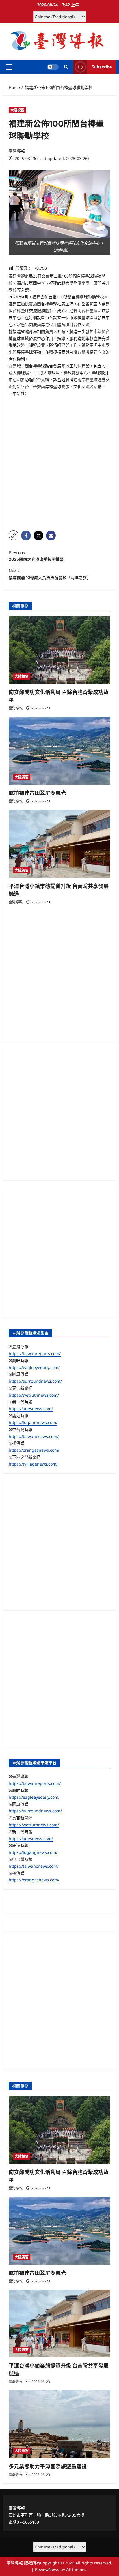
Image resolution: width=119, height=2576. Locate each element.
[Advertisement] (59, 464)
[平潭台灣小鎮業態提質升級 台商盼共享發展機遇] (59, 844)
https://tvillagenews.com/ (33, 1464)
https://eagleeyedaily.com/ (34, 1367)
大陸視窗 (17, 110)
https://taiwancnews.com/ (34, 1436)
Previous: (36, 556)
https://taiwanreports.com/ (35, 1353)
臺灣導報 (17, 151)
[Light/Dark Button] (53, 67)
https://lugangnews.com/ (33, 1422)
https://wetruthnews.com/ (34, 1395)
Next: (50, 574)
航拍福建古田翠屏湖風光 (37, 793)
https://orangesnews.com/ (34, 1450)
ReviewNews (47, 2569)
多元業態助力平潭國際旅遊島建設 (48, 2467)
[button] (9, 67)
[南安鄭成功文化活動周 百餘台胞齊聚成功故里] (59, 650)
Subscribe (102, 67)
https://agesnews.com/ (31, 1409)
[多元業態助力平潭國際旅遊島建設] (59, 2424)
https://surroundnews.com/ (35, 1381)
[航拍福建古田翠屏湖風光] (59, 751)
